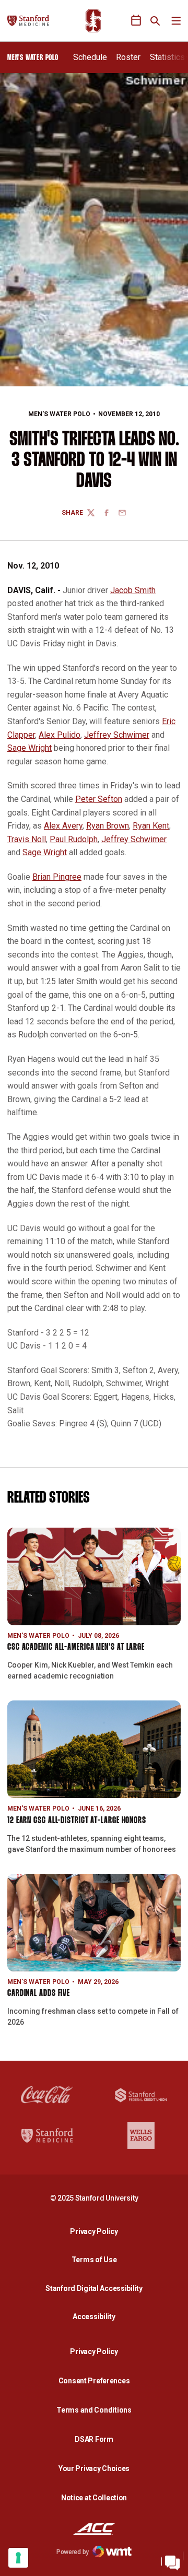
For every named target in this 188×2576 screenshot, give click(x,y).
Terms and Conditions (94, 2410)
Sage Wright (30, 748)
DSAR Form (94, 2439)
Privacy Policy (97, 2231)
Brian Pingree (57, 877)
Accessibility (97, 2316)
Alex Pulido (60, 735)
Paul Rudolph (74, 839)
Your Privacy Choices (94, 2468)
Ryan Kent (151, 826)
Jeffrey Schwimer (117, 735)
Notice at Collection (94, 2498)
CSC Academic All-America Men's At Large (76, 1647)
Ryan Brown (108, 826)
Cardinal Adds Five (39, 1994)
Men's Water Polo (59, 414)
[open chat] (172, 2560)
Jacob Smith (133, 590)
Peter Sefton (99, 799)
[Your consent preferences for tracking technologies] (18, 2558)
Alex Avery (63, 826)
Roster (128, 57)
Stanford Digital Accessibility (97, 2288)
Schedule (90, 57)
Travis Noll (27, 839)
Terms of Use (94, 2260)
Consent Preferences (94, 2381)
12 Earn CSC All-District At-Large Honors (77, 1821)
